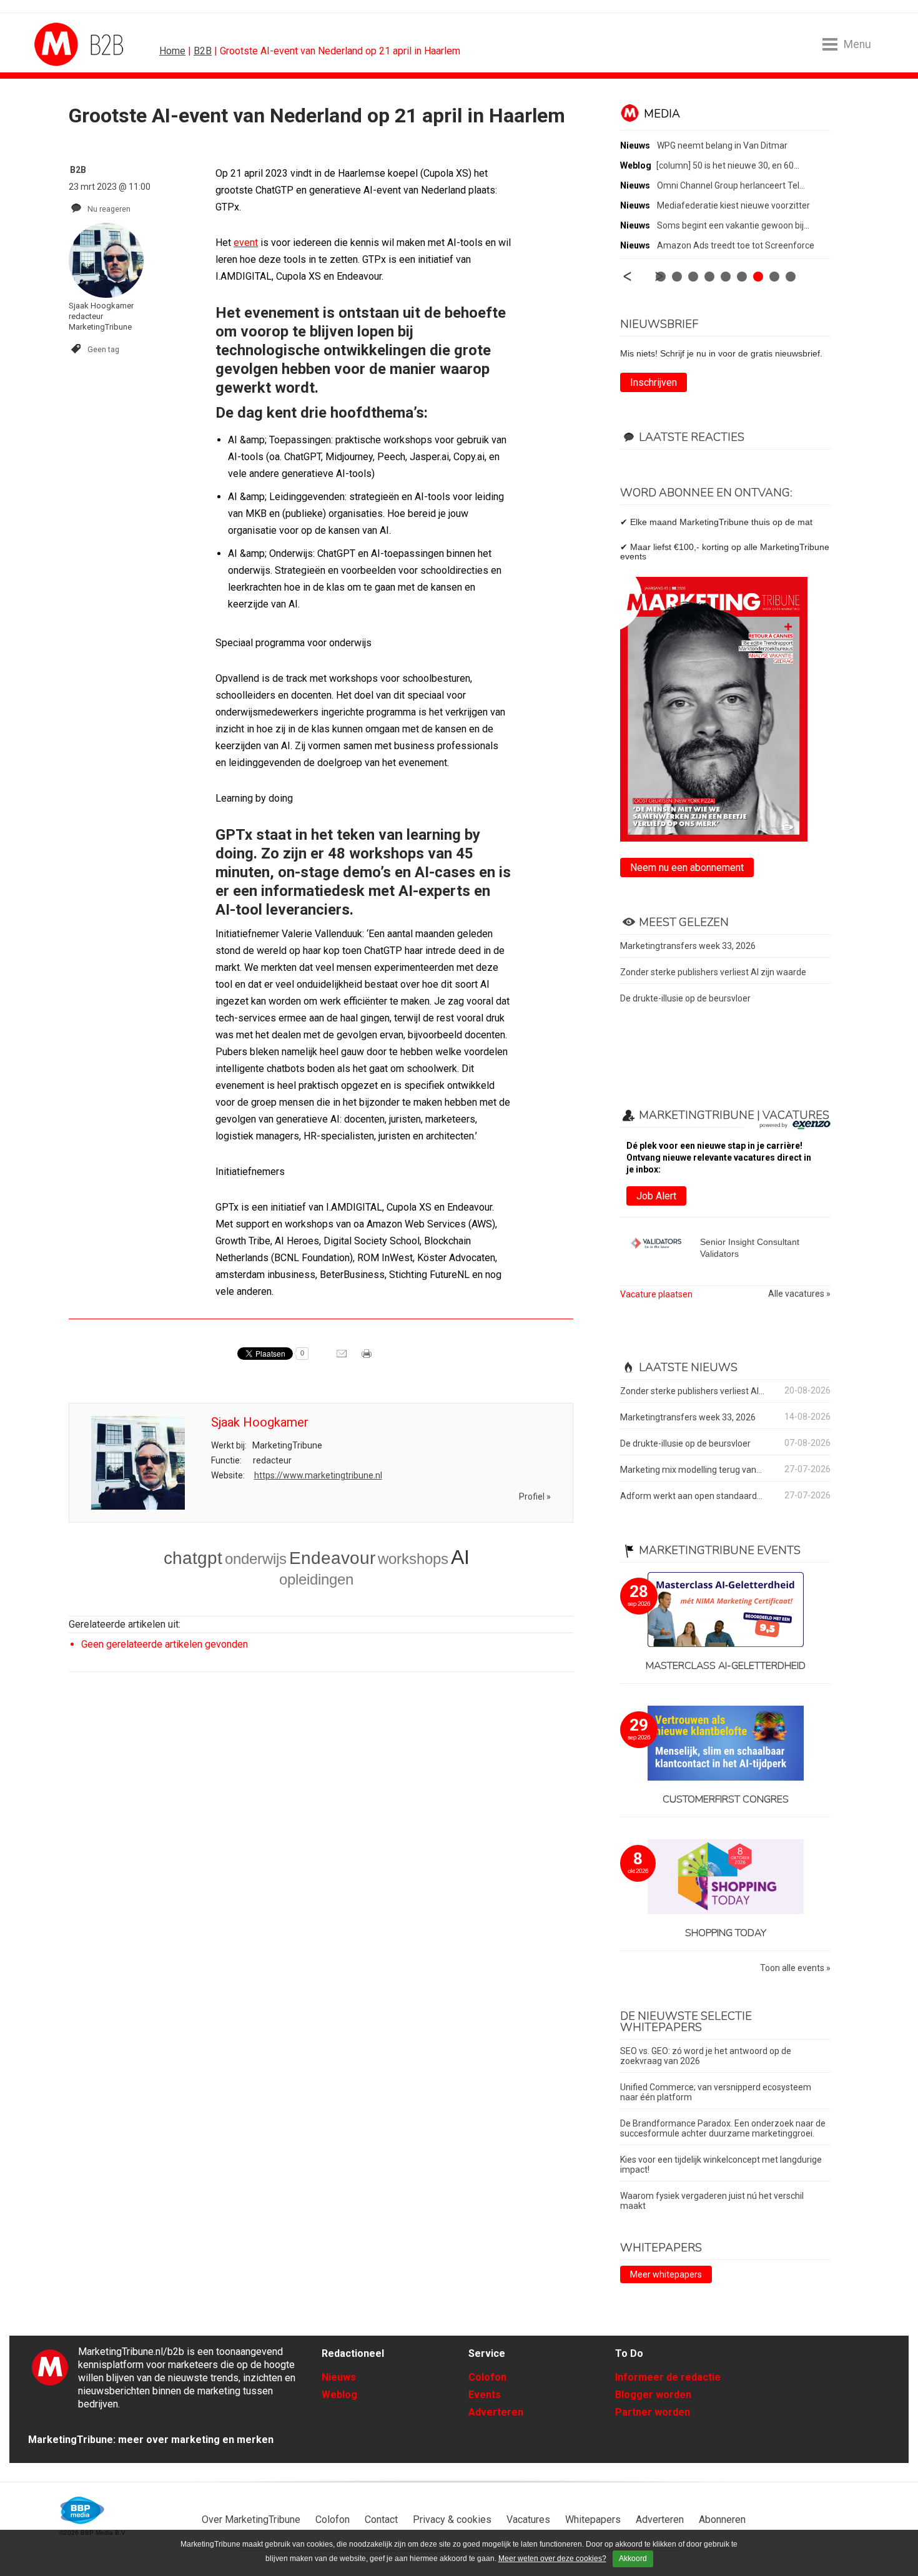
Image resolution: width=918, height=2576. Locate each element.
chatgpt (193, 1558)
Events (485, 2395)
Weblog (339, 2395)
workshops (413, 1559)
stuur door (343, 1358)
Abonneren (722, 2519)
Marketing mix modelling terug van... (691, 1470)
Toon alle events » (795, 1968)
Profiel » (535, 1497)
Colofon (487, 2377)
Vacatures (528, 2519)
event (246, 243)
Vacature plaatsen (656, 1294)
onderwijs (256, 1559)
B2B (203, 51)
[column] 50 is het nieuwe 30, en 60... (728, 165)
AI (460, 1557)
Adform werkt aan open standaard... (691, 1496)
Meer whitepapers (666, 2274)
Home (172, 51)
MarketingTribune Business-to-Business (81, 44)
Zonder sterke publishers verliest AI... (692, 1391)
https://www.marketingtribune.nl (318, 1475)
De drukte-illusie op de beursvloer (685, 998)
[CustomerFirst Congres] (725, 1744)
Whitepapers (593, 2519)
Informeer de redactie (668, 2377)
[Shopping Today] (725, 1878)
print (368, 1358)
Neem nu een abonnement (687, 868)
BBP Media (83, 2510)
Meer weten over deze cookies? (552, 2559)
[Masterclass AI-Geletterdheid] (725, 1610)
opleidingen (316, 1579)
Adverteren (496, 2412)
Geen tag (103, 349)
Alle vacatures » (799, 1294)
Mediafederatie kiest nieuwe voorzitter (733, 205)
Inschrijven (654, 382)
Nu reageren (109, 209)
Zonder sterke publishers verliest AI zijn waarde (713, 972)
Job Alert (656, 1196)
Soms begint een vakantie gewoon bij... (733, 225)
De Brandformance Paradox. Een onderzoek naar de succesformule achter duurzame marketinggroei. (723, 2128)
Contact (381, 2519)
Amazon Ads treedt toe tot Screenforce (736, 245)
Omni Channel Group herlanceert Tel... (731, 185)
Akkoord (633, 2559)
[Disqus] (321, 1859)
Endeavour (332, 1558)
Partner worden (653, 2412)
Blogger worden (653, 2395)
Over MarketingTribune (251, 2519)
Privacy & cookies (452, 2519)
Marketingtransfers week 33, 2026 (688, 946)
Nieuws (339, 2377)
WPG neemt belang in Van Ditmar (722, 145)
